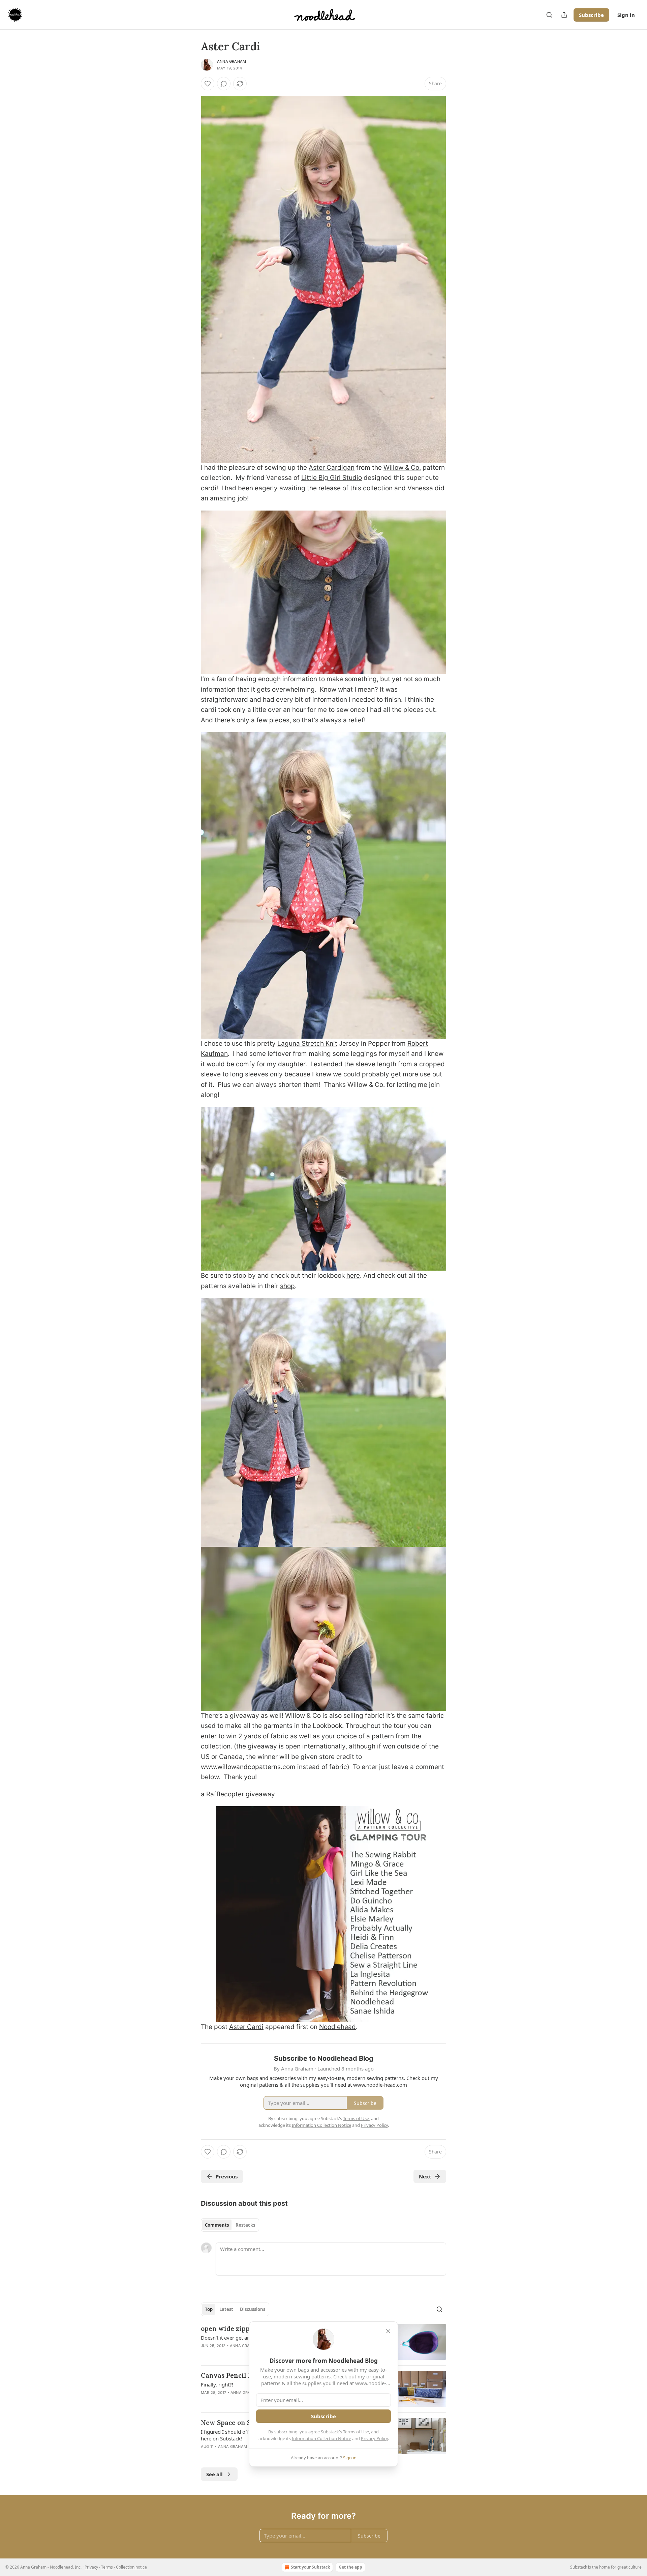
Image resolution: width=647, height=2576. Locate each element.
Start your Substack (310, 2567)
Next (425, 2176)
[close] (388, 2331)
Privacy (91, 2567)
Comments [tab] (217, 2225)
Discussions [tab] (253, 2309)
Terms (107, 2567)
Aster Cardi (246, 2027)
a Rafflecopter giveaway (238, 1794)
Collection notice (131, 2567)
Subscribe (591, 15)
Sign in (626, 15)
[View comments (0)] (224, 84)
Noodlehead (337, 2027)
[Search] (549, 15)
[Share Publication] (564, 15)
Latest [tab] (226, 2309)
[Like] (208, 84)
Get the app (350, 2567)
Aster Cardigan (332, 468)
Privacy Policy (374, 2438)
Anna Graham (232, 61)
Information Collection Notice (321, 2438)
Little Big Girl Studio (332, 478)
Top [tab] (209, 2309)
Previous (227, 2176)
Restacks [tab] (245, 2225)
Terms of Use (356, 2432)
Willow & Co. (402, 468)
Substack (579, 2567)
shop (287, 1286)
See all (214, 2474)
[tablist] (230, 2225)
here (353, 1276)
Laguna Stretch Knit (307, 1044)
